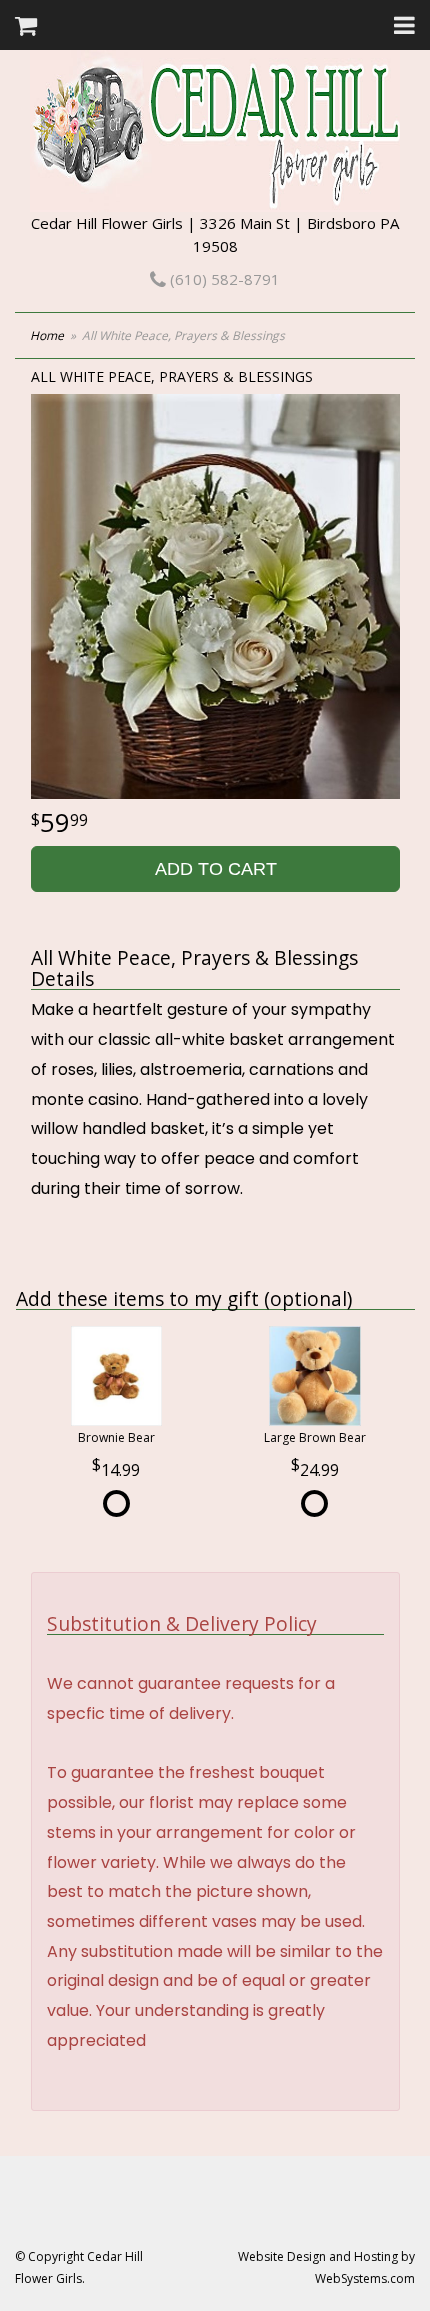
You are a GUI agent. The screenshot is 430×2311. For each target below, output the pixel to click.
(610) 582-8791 (223, 279)
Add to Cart (216, 869)
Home (47, 335)
